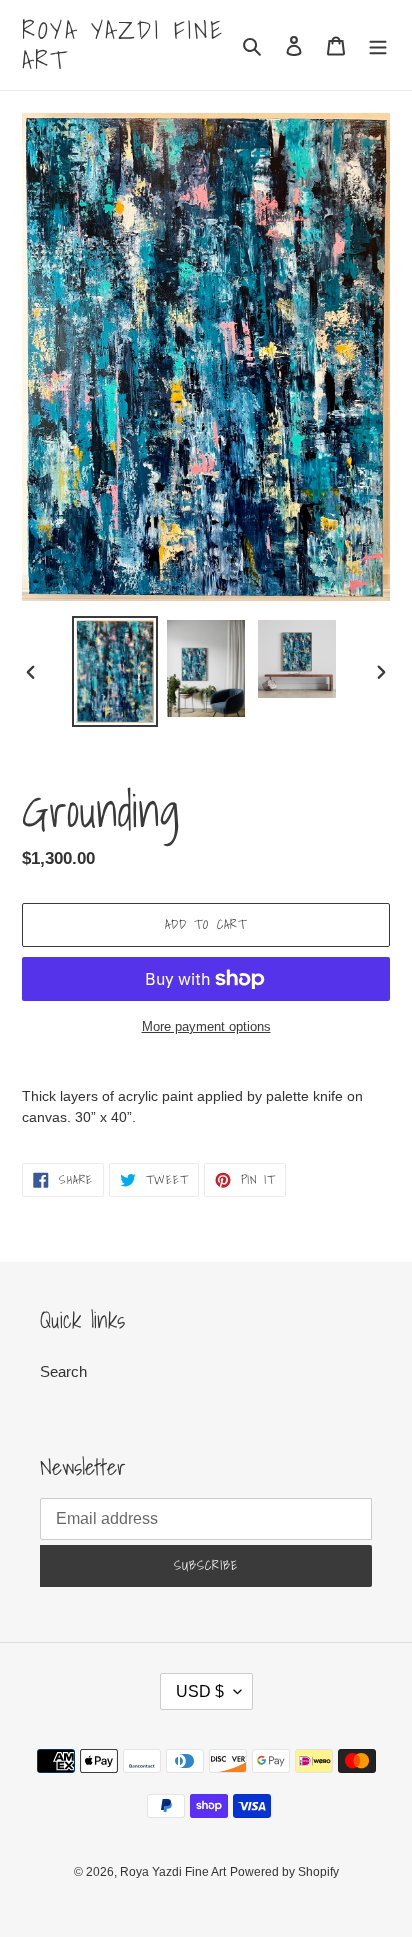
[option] (115, 671)
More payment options (206, 1026)
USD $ (200, 1691)
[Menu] (378, 45)
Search (63, 1371)
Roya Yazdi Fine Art (123, 45)
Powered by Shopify (284, 1872)
